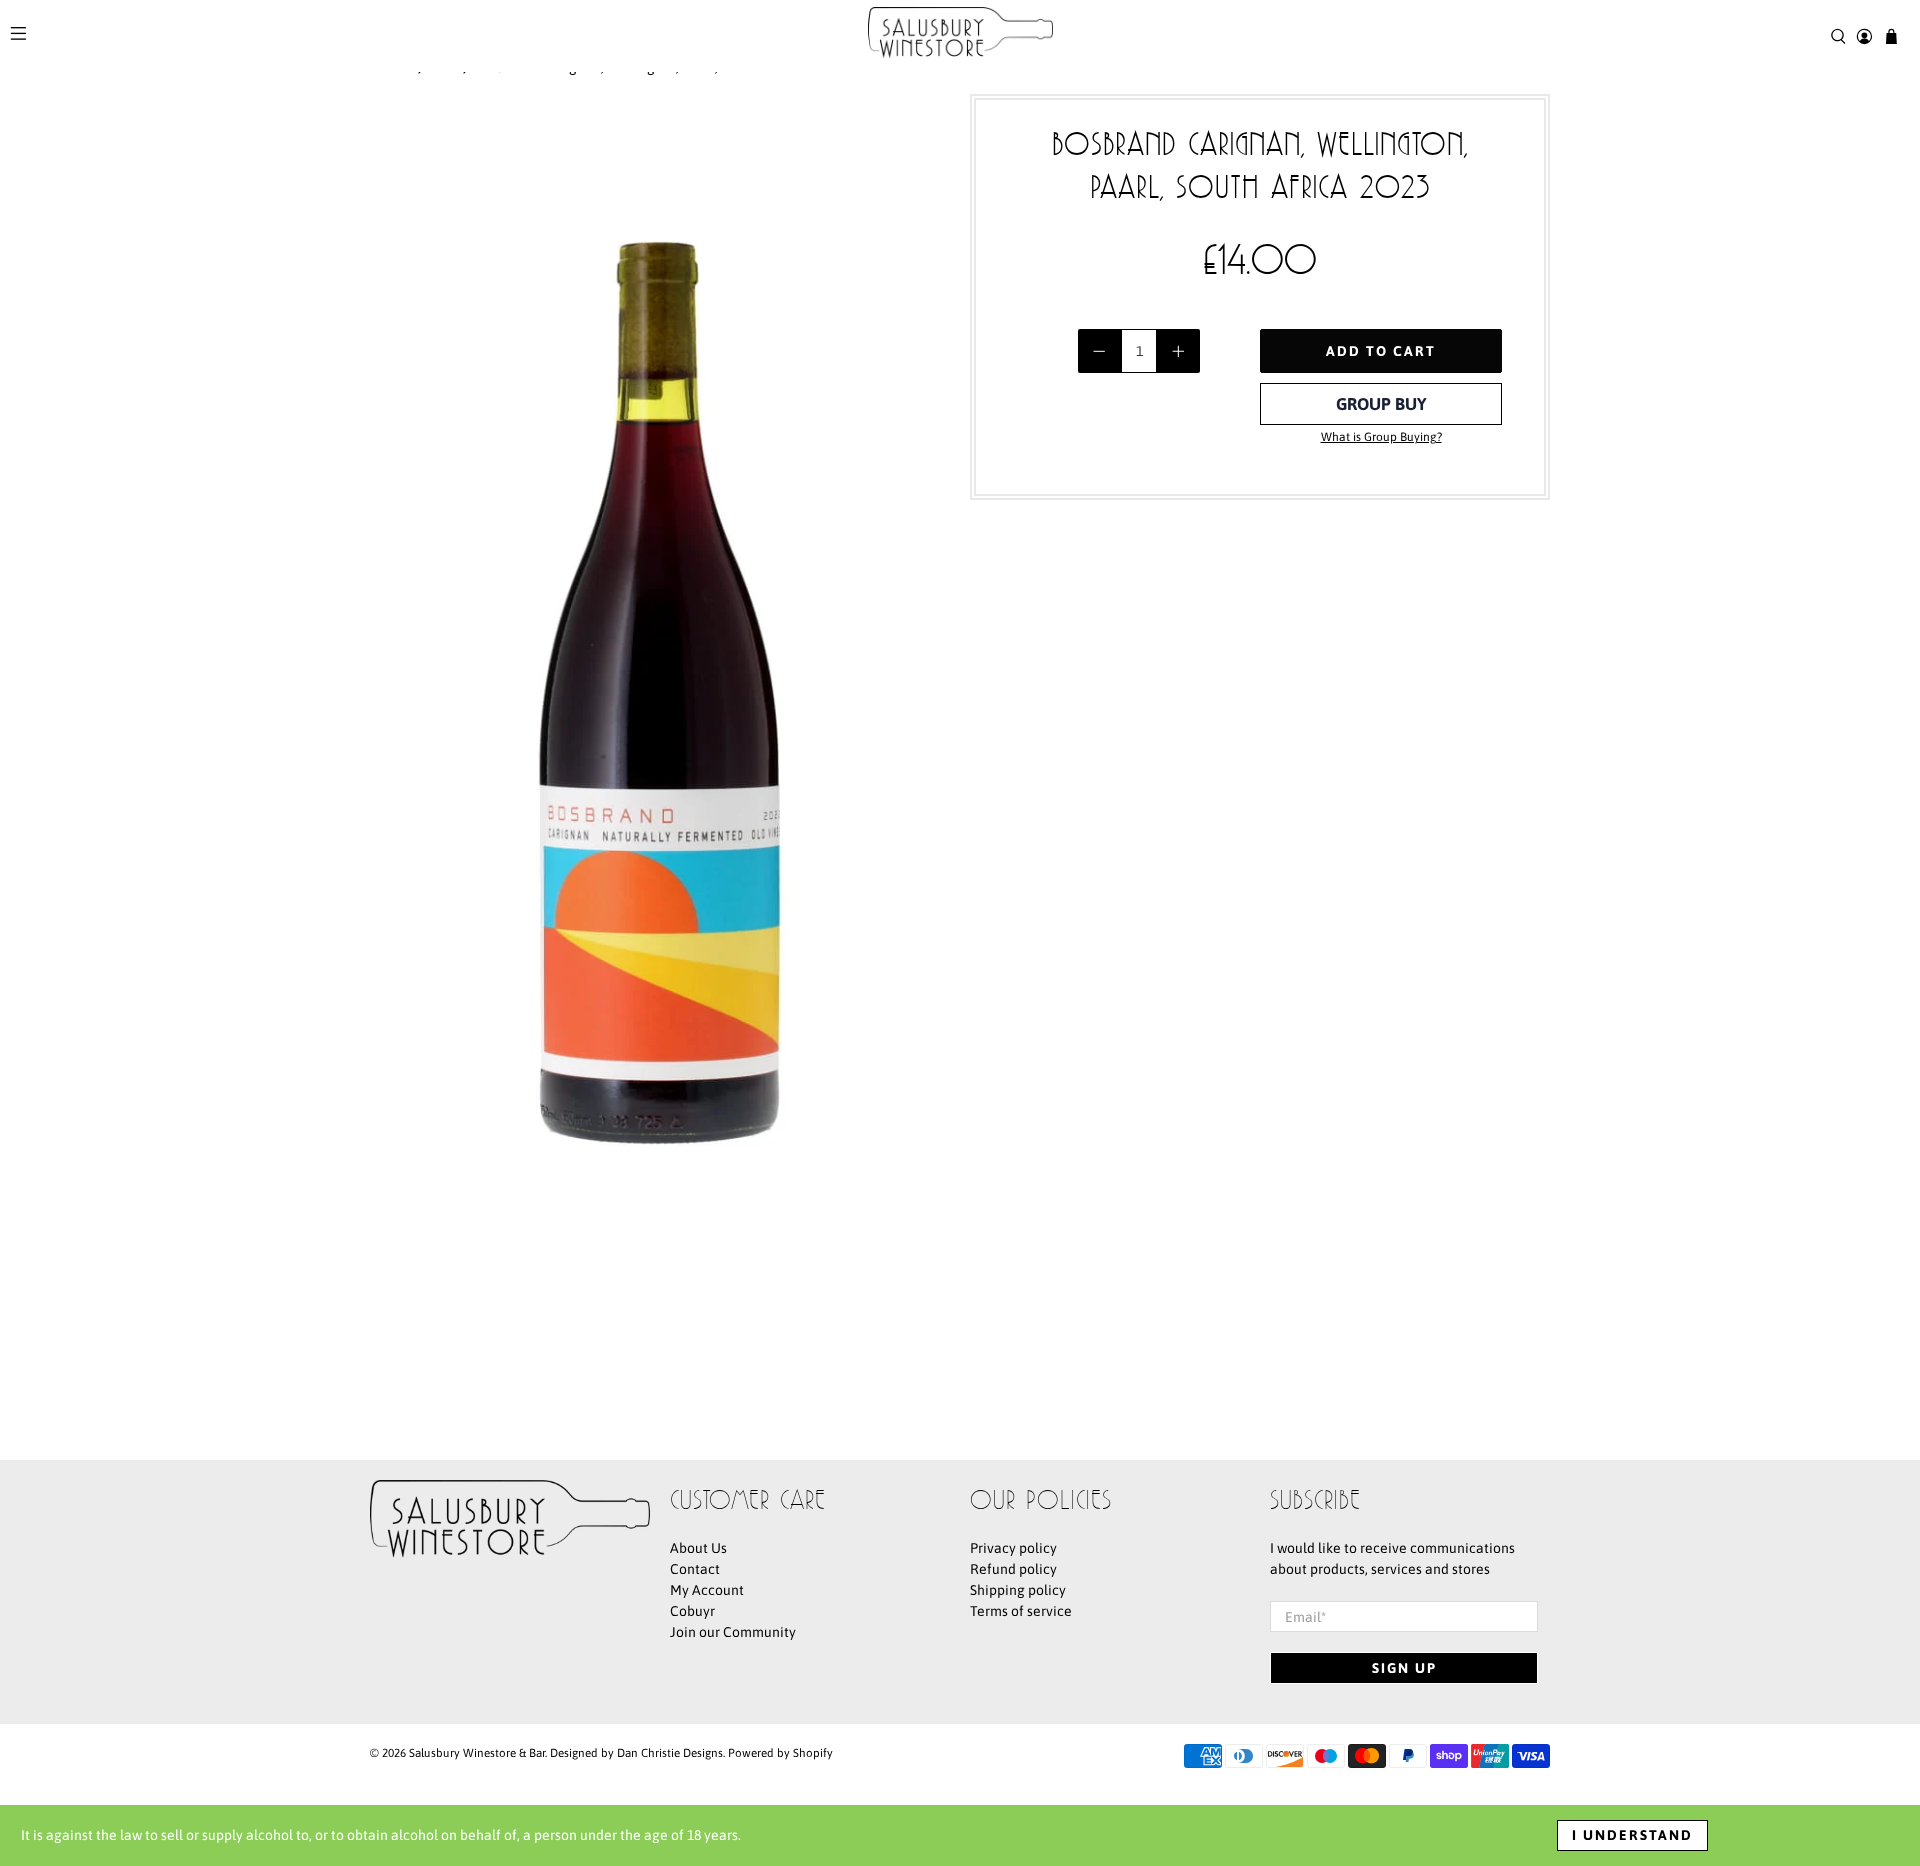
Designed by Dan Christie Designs (636, 1752)
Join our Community (733, 1632)
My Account (707, 1590)
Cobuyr (692, 1611)
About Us (698, 1548)
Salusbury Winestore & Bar (477, 1752)
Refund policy (1013, 1569)
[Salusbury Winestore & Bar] (960, 36)
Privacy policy (1013, 1548)
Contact (695, 1569)
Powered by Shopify (780, 1752)
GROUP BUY (1381, 404)
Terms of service (1021, 1611)
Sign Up (1404, 1668)
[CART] (1891, 36)
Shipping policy (1018, 1590)
